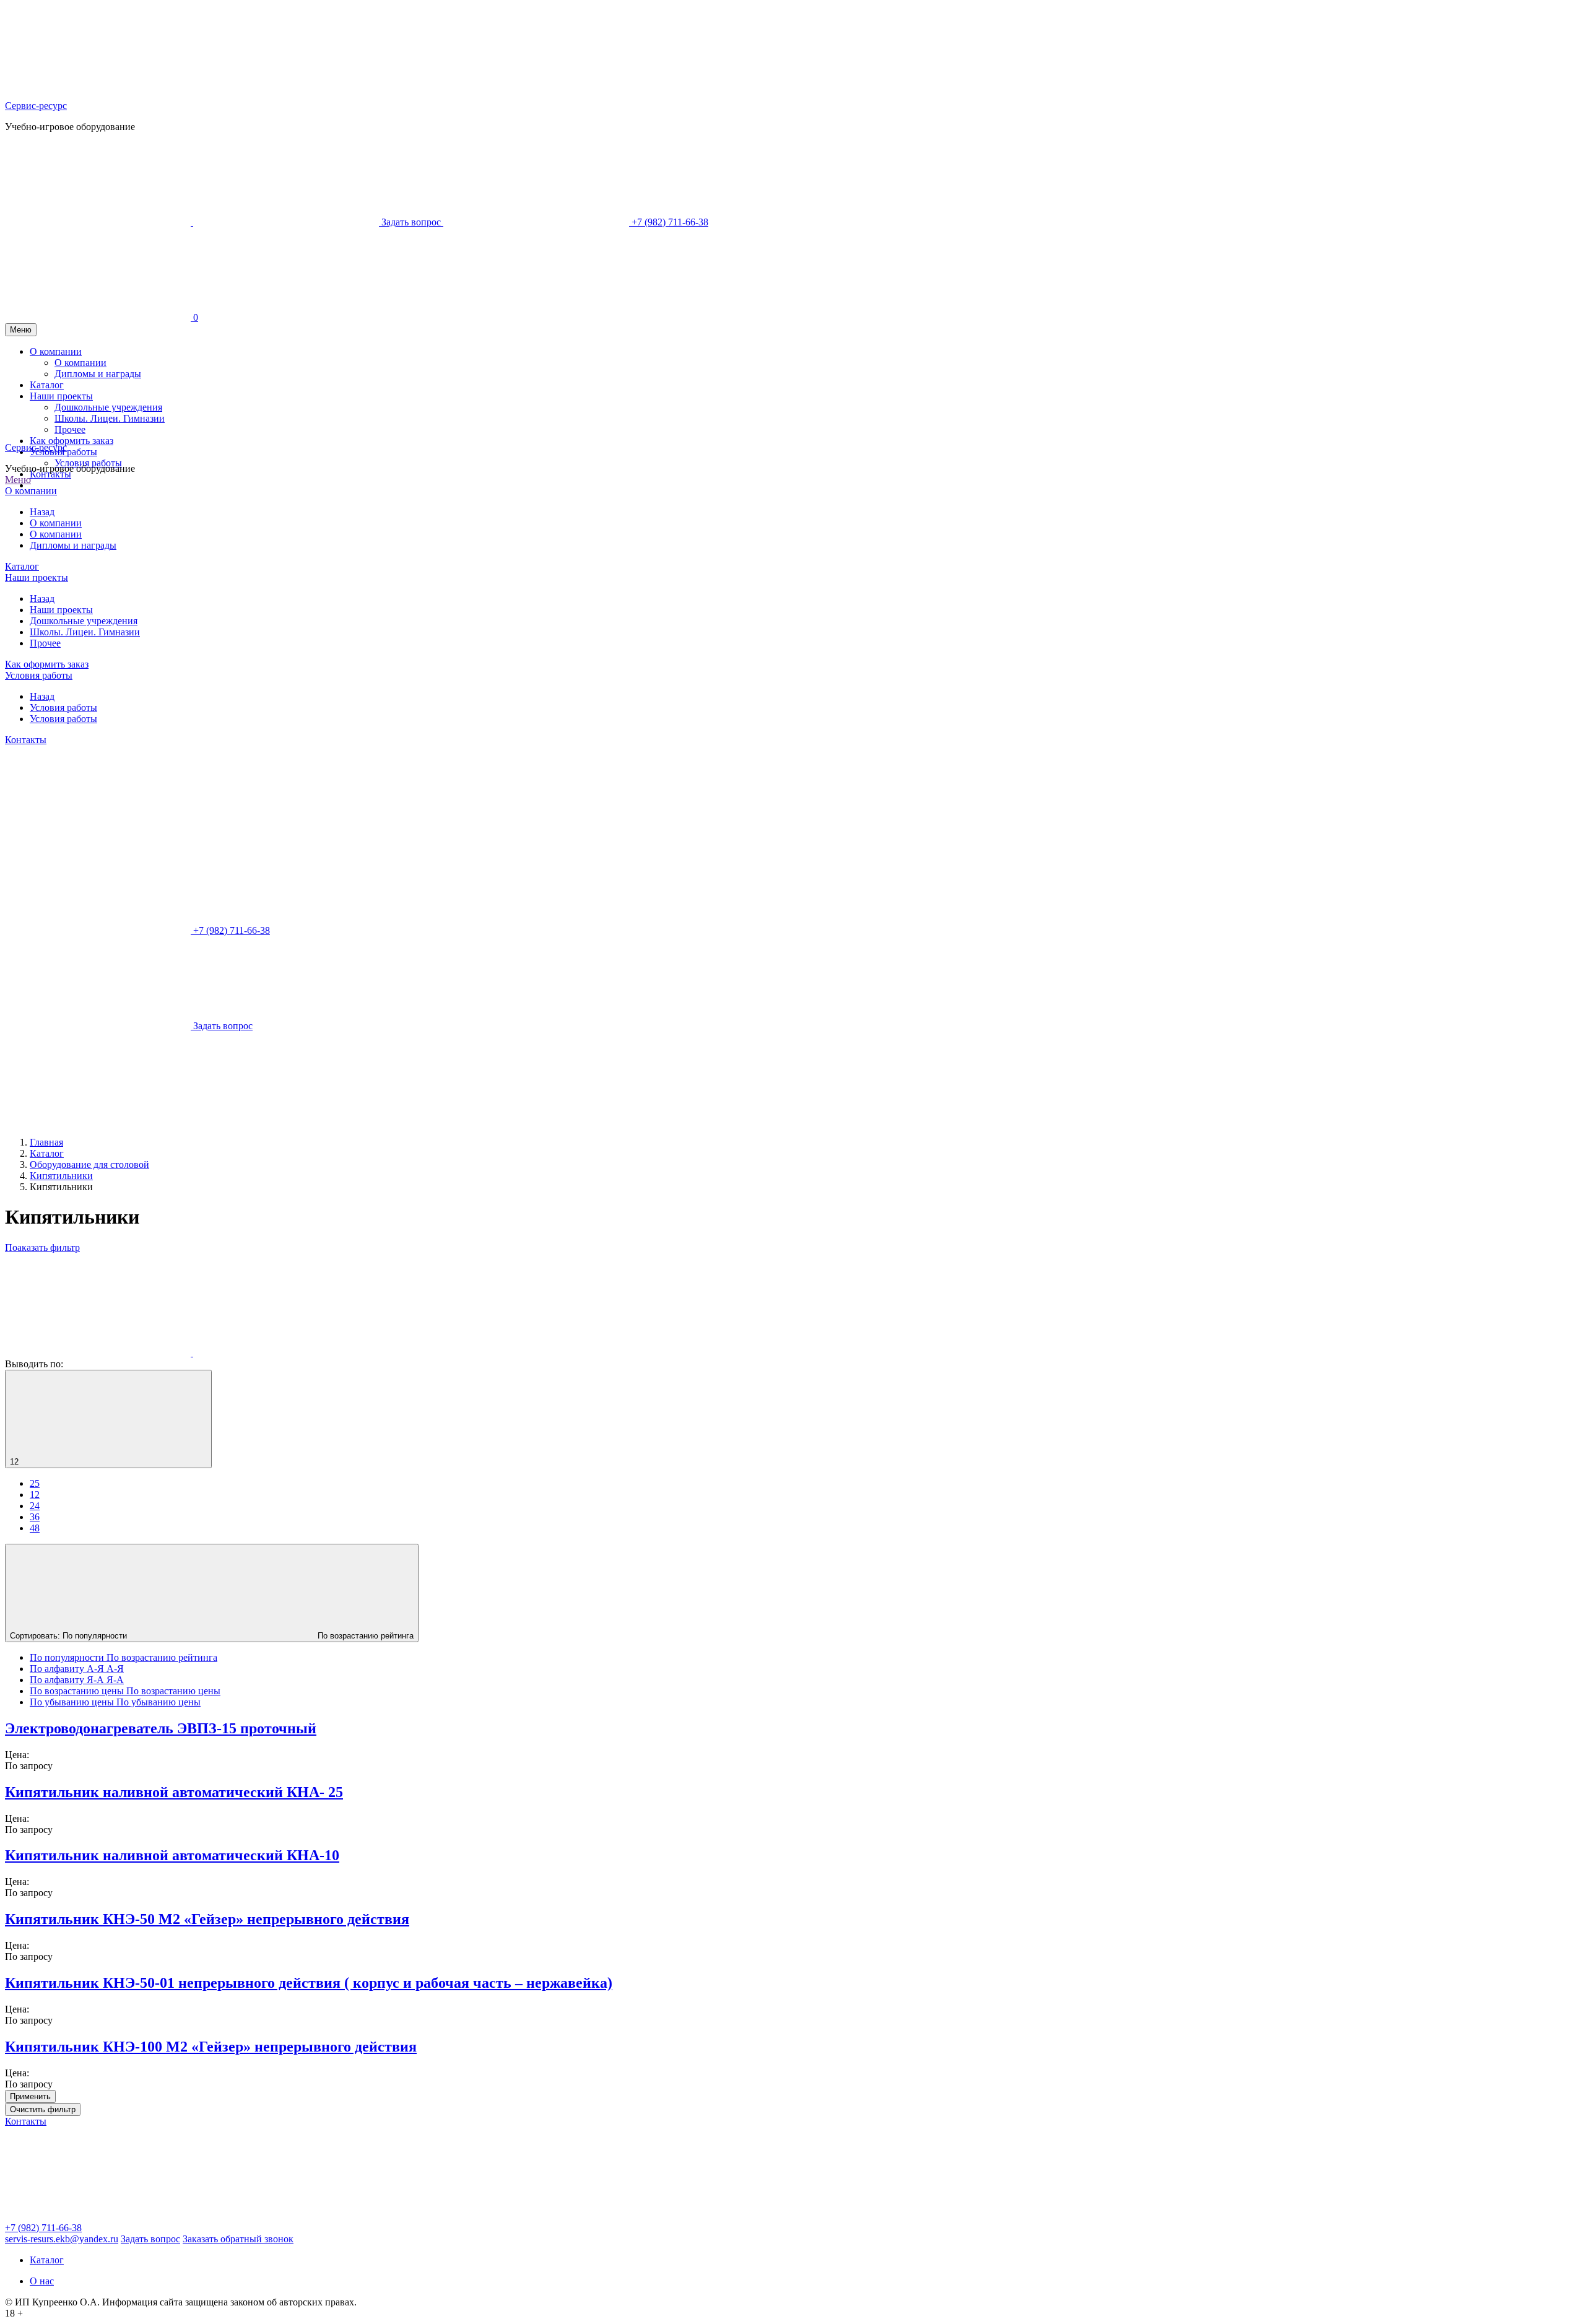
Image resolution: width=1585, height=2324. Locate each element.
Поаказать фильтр (42, 1247)
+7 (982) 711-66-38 (43, 2228)
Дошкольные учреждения (84, 621)
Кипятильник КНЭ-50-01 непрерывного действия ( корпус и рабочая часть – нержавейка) (309, 1983)
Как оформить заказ (47, 664)
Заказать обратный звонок (238, 2239)
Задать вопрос (150, 2239)
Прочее (45, 643)
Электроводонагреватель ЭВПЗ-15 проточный (161, 1728)
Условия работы (88, 463)
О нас (42, 2281)
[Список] (286, 1353)
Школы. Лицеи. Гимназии (85, 632)
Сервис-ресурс (36, 106)
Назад (42, 512)
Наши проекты (37, 577)
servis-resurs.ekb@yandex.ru (62, 2239)
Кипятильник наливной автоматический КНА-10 (172, 1855)
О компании (31, 491)
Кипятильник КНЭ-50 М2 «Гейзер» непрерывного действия (207, 1919)
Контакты (50, 474)
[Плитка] (99, 1353)
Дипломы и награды (73, 545)
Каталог (22, 566)
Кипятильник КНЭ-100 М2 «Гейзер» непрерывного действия (211, 2047)
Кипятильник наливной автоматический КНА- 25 (174, 1792)
